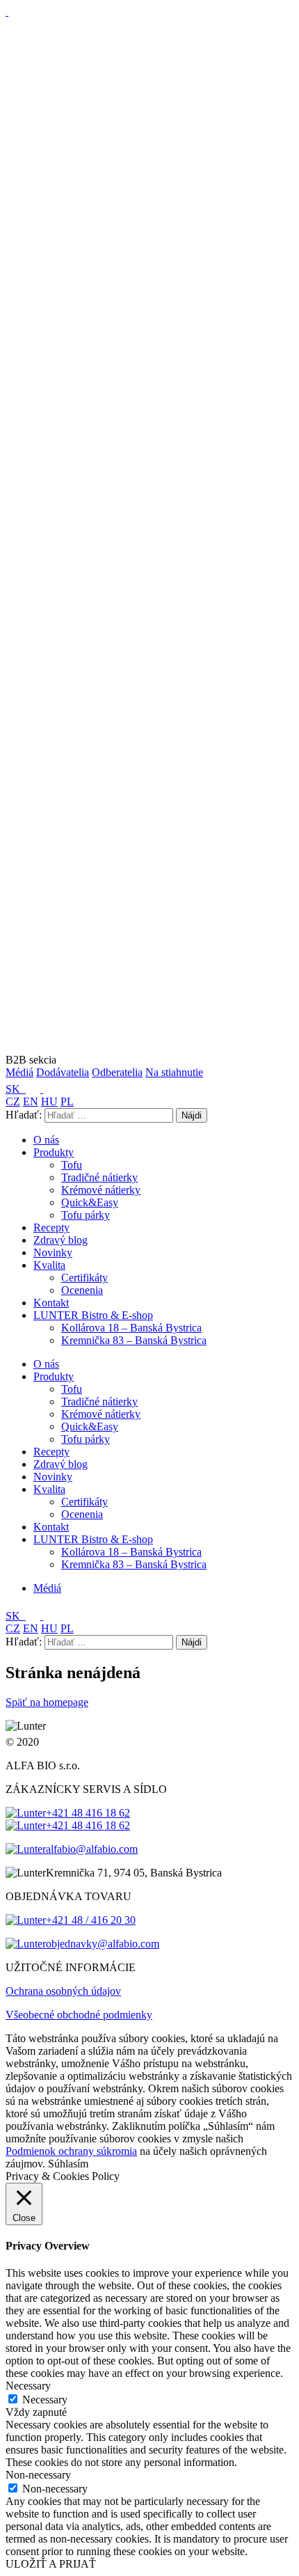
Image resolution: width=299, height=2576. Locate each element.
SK (14, 1089)
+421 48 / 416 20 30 (91, 1920)
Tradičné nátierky (99, 1177)
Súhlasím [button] (68, 2164)
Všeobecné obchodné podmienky (79, 2015)
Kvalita (49, 1265)
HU (49, 1101)
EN (31, 1101)
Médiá (19, 1072)
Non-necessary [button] (38, 2475)
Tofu (72, 1165)
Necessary (45, 2400)
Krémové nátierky (101, 1190)
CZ (13, 1101)
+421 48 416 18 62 (88, 1813)
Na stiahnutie (174, 1072)
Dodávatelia (63, 1072)
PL (67, 1101)
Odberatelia (117, 1072)
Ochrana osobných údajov (63, 1991)
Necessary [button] (28, 2386)
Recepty (51, 1227)
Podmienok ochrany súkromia (71, 2151)
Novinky (53, 1253)
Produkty (54, 1152)
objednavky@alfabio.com (103, 1944)
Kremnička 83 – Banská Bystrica (134, 1340)
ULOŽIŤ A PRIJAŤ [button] (51, 2564)
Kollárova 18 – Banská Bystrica (131, 1328)
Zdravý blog (60, 1240)
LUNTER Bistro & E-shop (93, 1315)
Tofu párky (86, 1215)
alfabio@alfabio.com (92, 1849)
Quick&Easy (90, 1202)
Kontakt (51, 1303)
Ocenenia (82, 1290)
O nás (46, 1140)
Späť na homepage (47, 1702)
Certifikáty (84, 1278)
